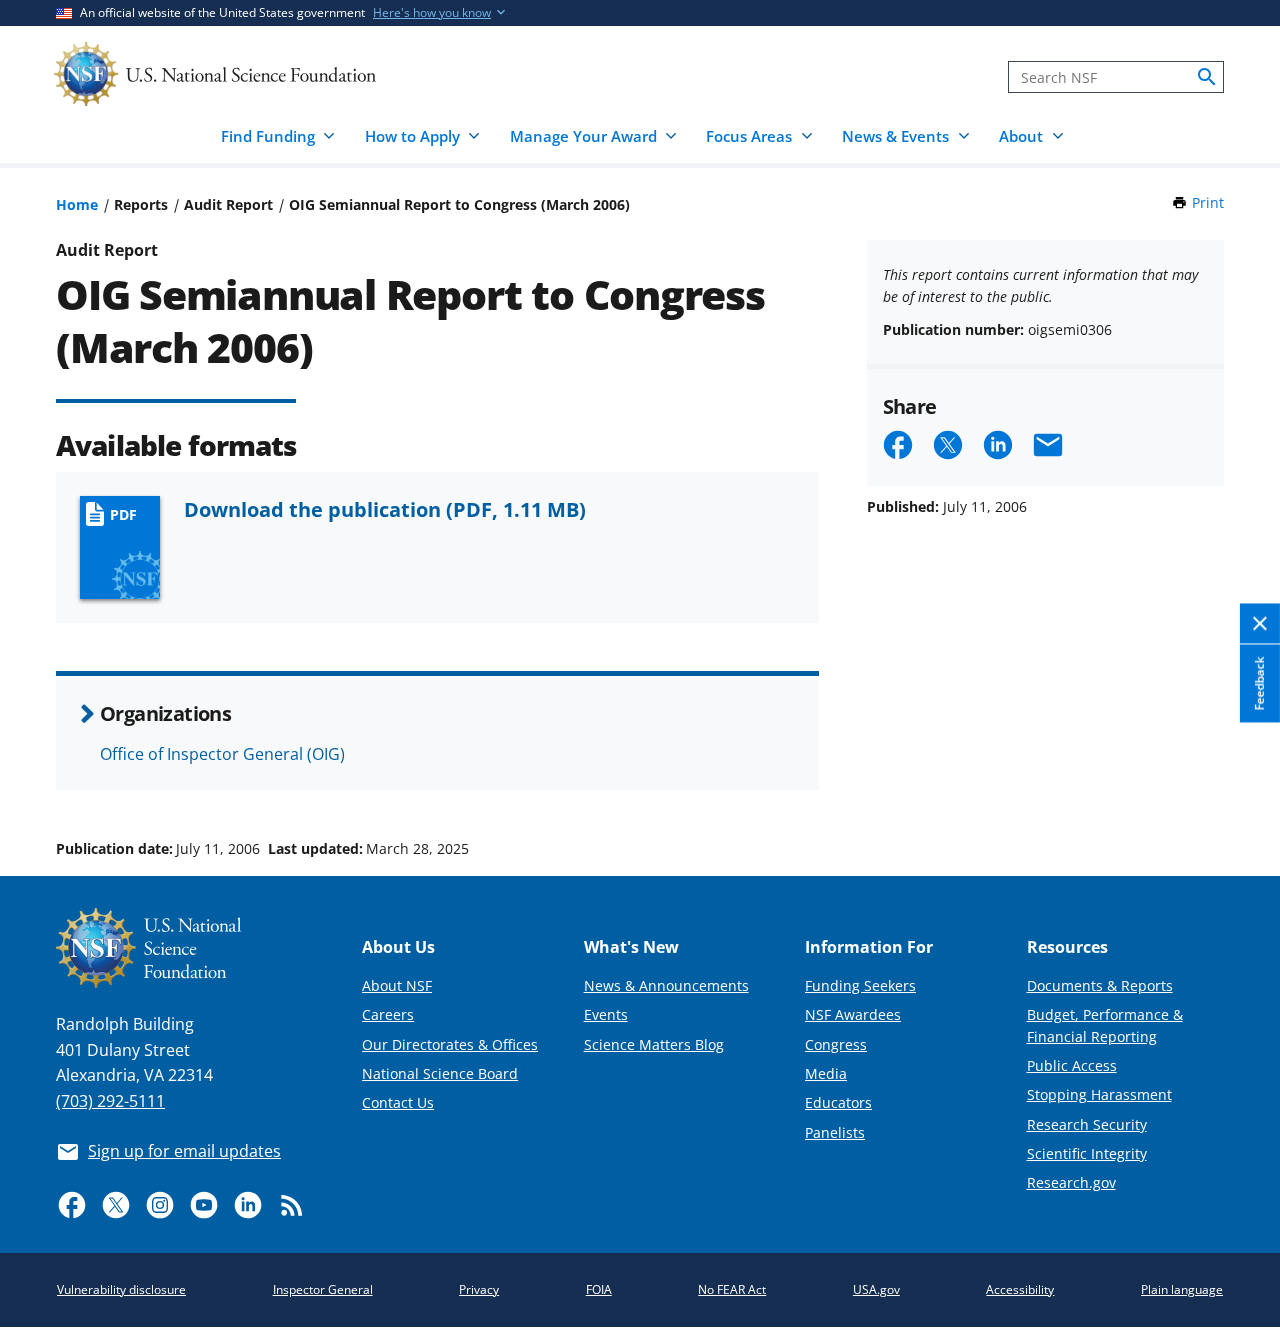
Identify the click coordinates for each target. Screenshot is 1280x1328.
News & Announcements (666, 985)
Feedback (1259, 683)
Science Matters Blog (654, 1044)
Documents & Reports (1100, 985)
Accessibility (1020, 1289)
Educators (838, 1102)
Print (1208, 202)
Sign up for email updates (184, 1151)
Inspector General (323, 1289)
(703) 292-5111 (110, 1101)
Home (77, 204)
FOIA (599, 1289)
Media (826, 1073)
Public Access (1072, 1065)
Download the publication (385, 509)
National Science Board (440, 1073)
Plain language (1182, 1289)
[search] (1207, 77)
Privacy (479, 1289)
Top (1236, 773)
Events (606, 1014)
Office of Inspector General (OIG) (222, 754)
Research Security (1087, 1124)
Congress (836, 1044)
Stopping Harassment (1099, 1094)
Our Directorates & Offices (450, 1044)
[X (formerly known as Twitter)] (116, 1205)
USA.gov (876, 1289)
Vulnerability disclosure (121, 1289)
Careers (388, 1014)
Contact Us (398, 1102)
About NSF (397, 985)
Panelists (835, 1132)
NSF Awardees (853, 1014)
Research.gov (1071, 1182)
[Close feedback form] (1260, 623)
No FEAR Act (732, 1289)
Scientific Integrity (1087, 1153)
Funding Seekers (860, 985)
